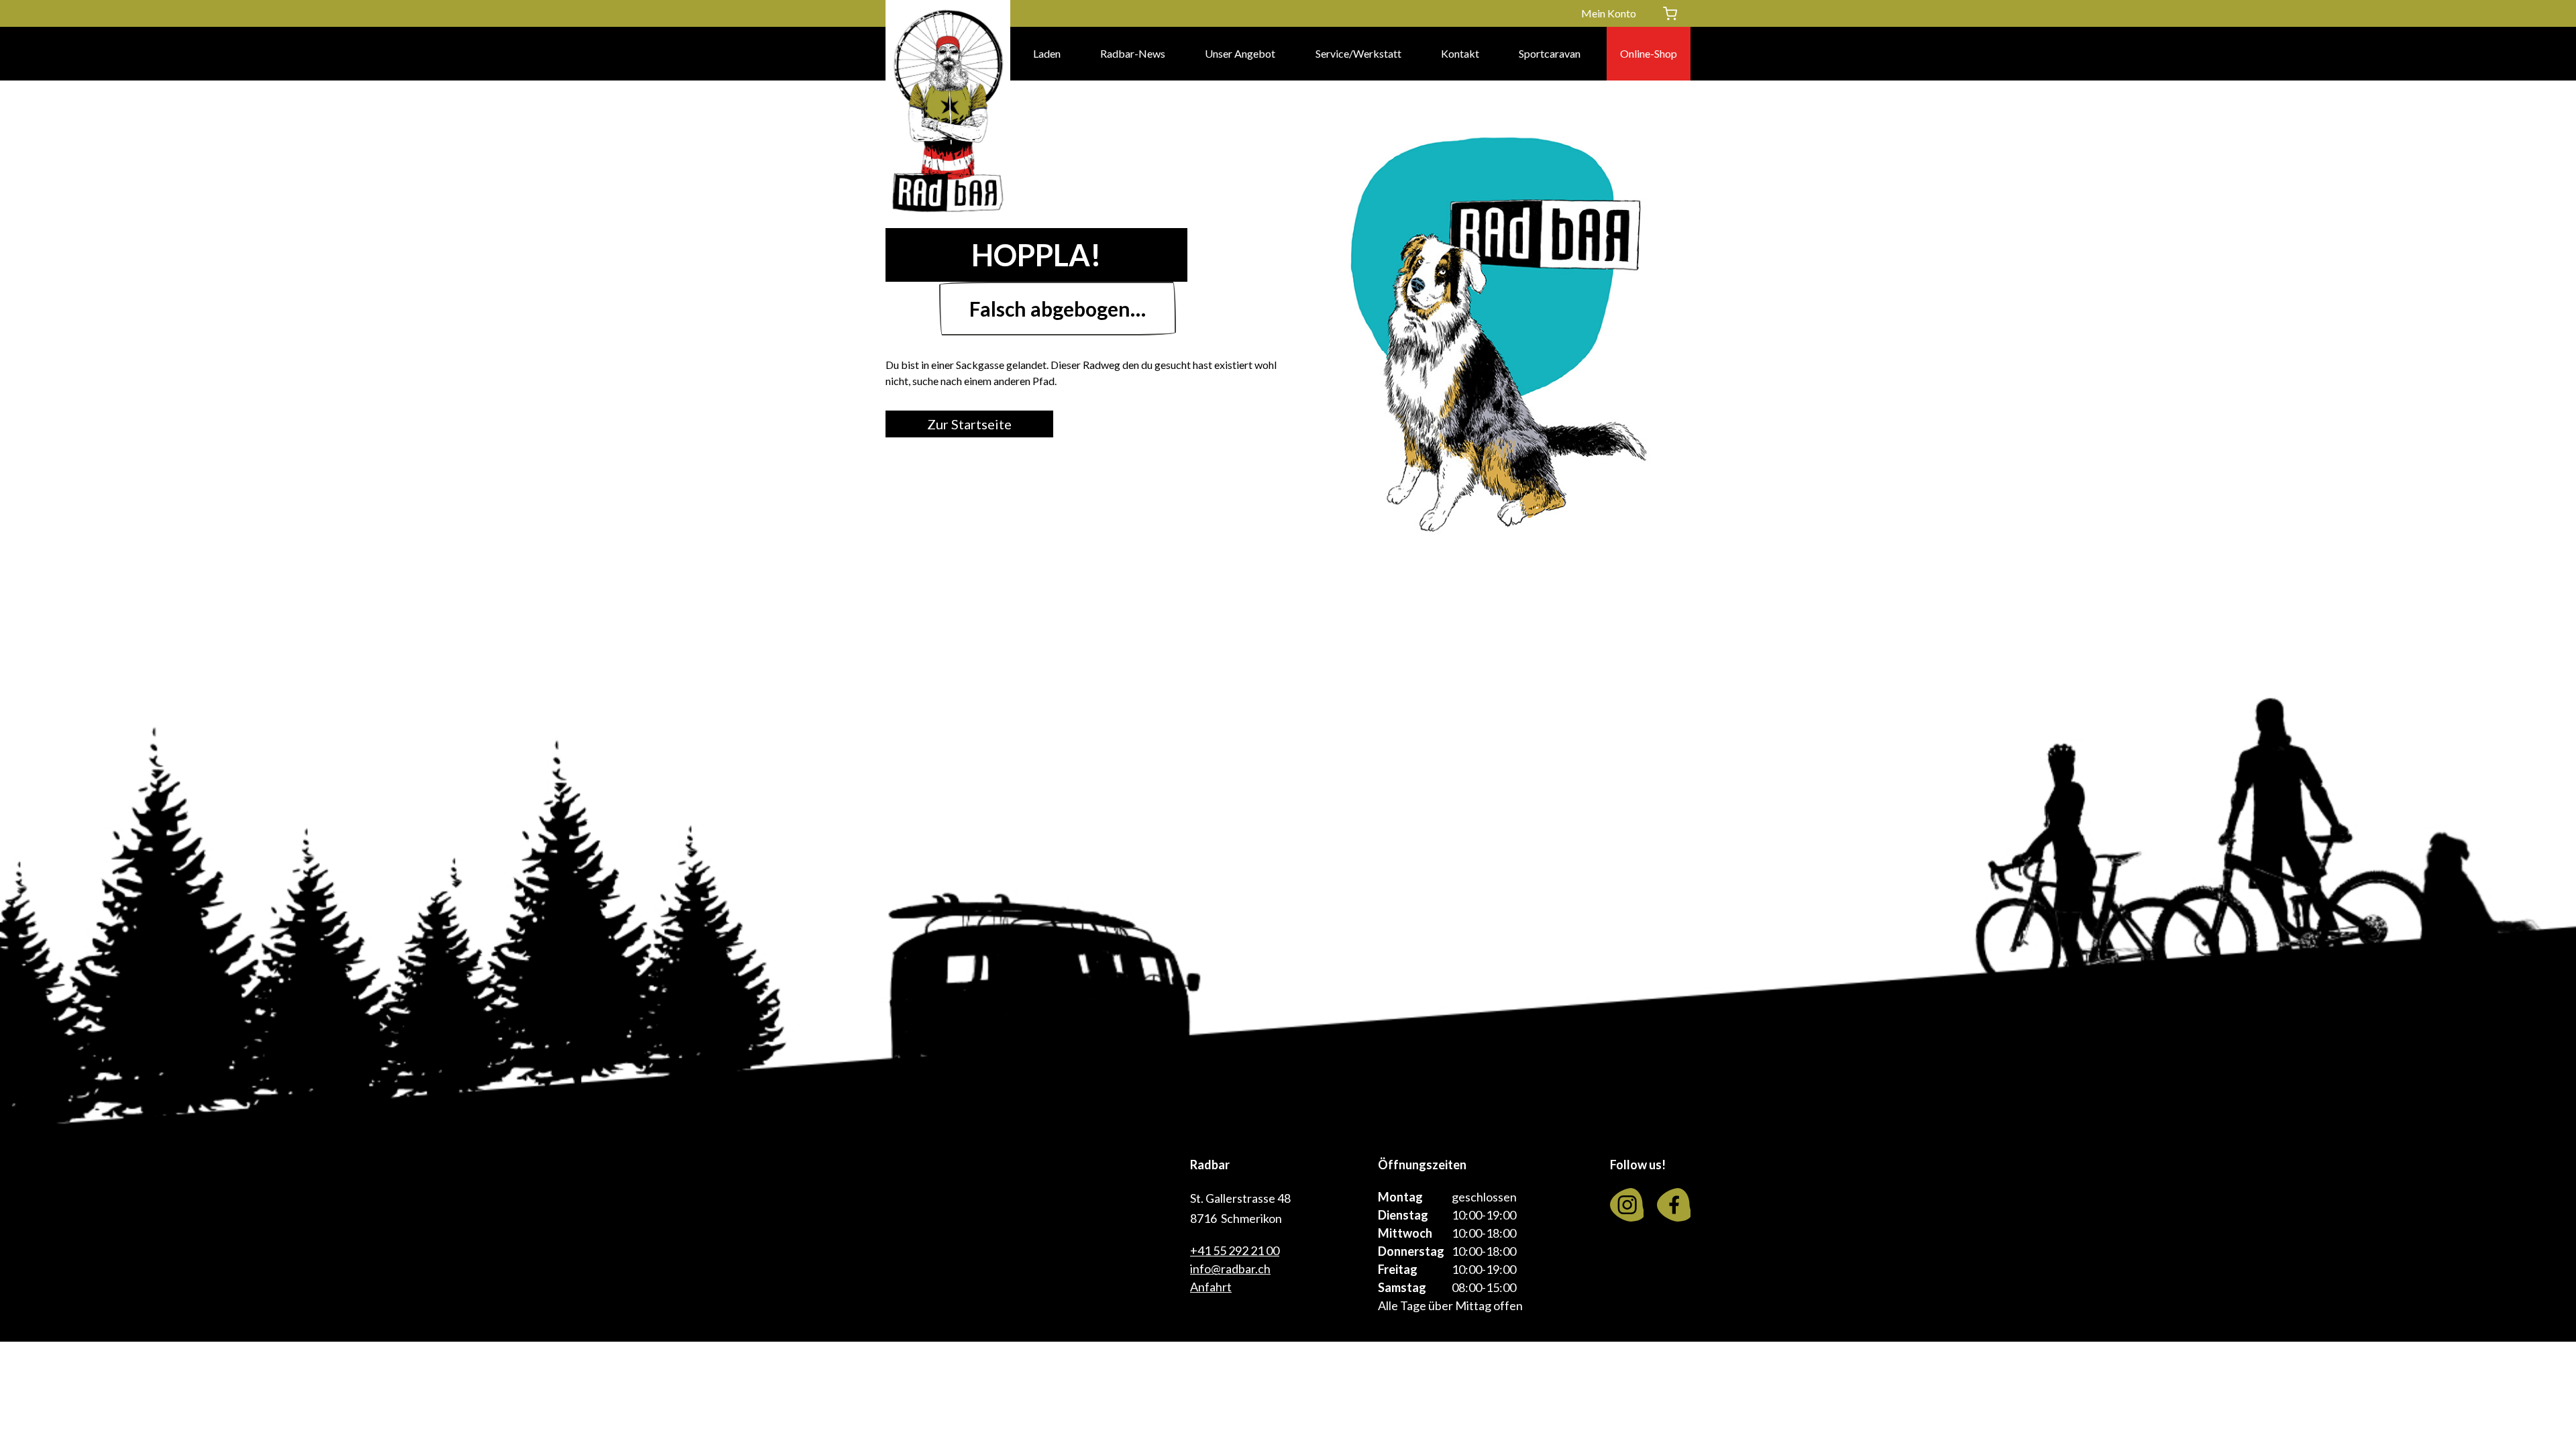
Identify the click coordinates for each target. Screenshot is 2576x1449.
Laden (1047, 53)
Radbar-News (1133, 53)
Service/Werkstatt (1358, 53)
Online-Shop (1649, 53)
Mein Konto (1609, 13)
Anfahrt (1211, 1287)
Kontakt (1460, 53)
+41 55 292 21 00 (1235, 1250)
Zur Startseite (969, 424)
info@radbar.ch (1230, 1269)
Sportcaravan (1550, 53)
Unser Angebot (1240, 53)
